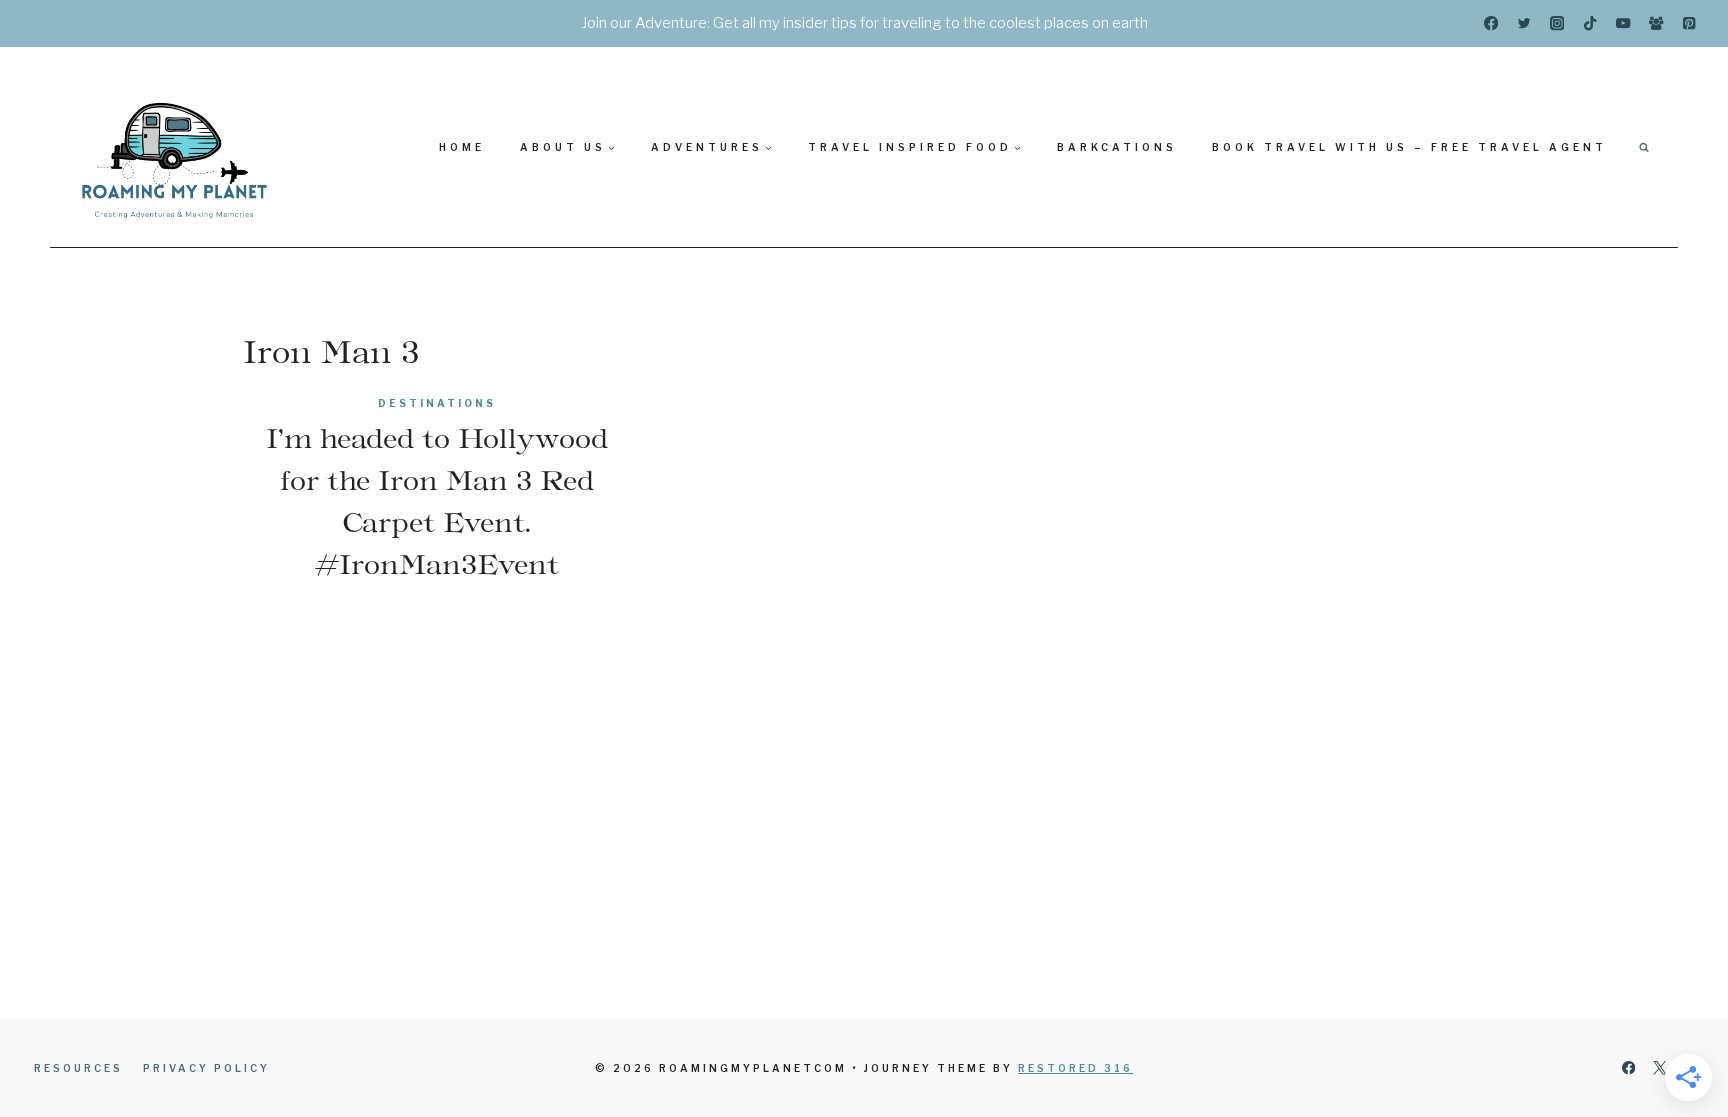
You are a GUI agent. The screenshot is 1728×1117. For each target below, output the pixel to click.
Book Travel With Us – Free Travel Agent (1409, 147)
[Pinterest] (1689, 23)
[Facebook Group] (1656, 23)
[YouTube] (1623, 23)
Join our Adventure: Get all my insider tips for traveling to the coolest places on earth (864, 23)
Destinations (437, 403)
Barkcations (1117, 147)
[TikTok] (1590, 23)
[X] (1659, 1068)
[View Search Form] (1644, 147)
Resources (78, 1068)
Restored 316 (1075, 1068)
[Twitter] (1524, 23)
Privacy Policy (206, 1068)
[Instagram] (1557, 23)
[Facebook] (1491, 23)
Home (462, 147)
